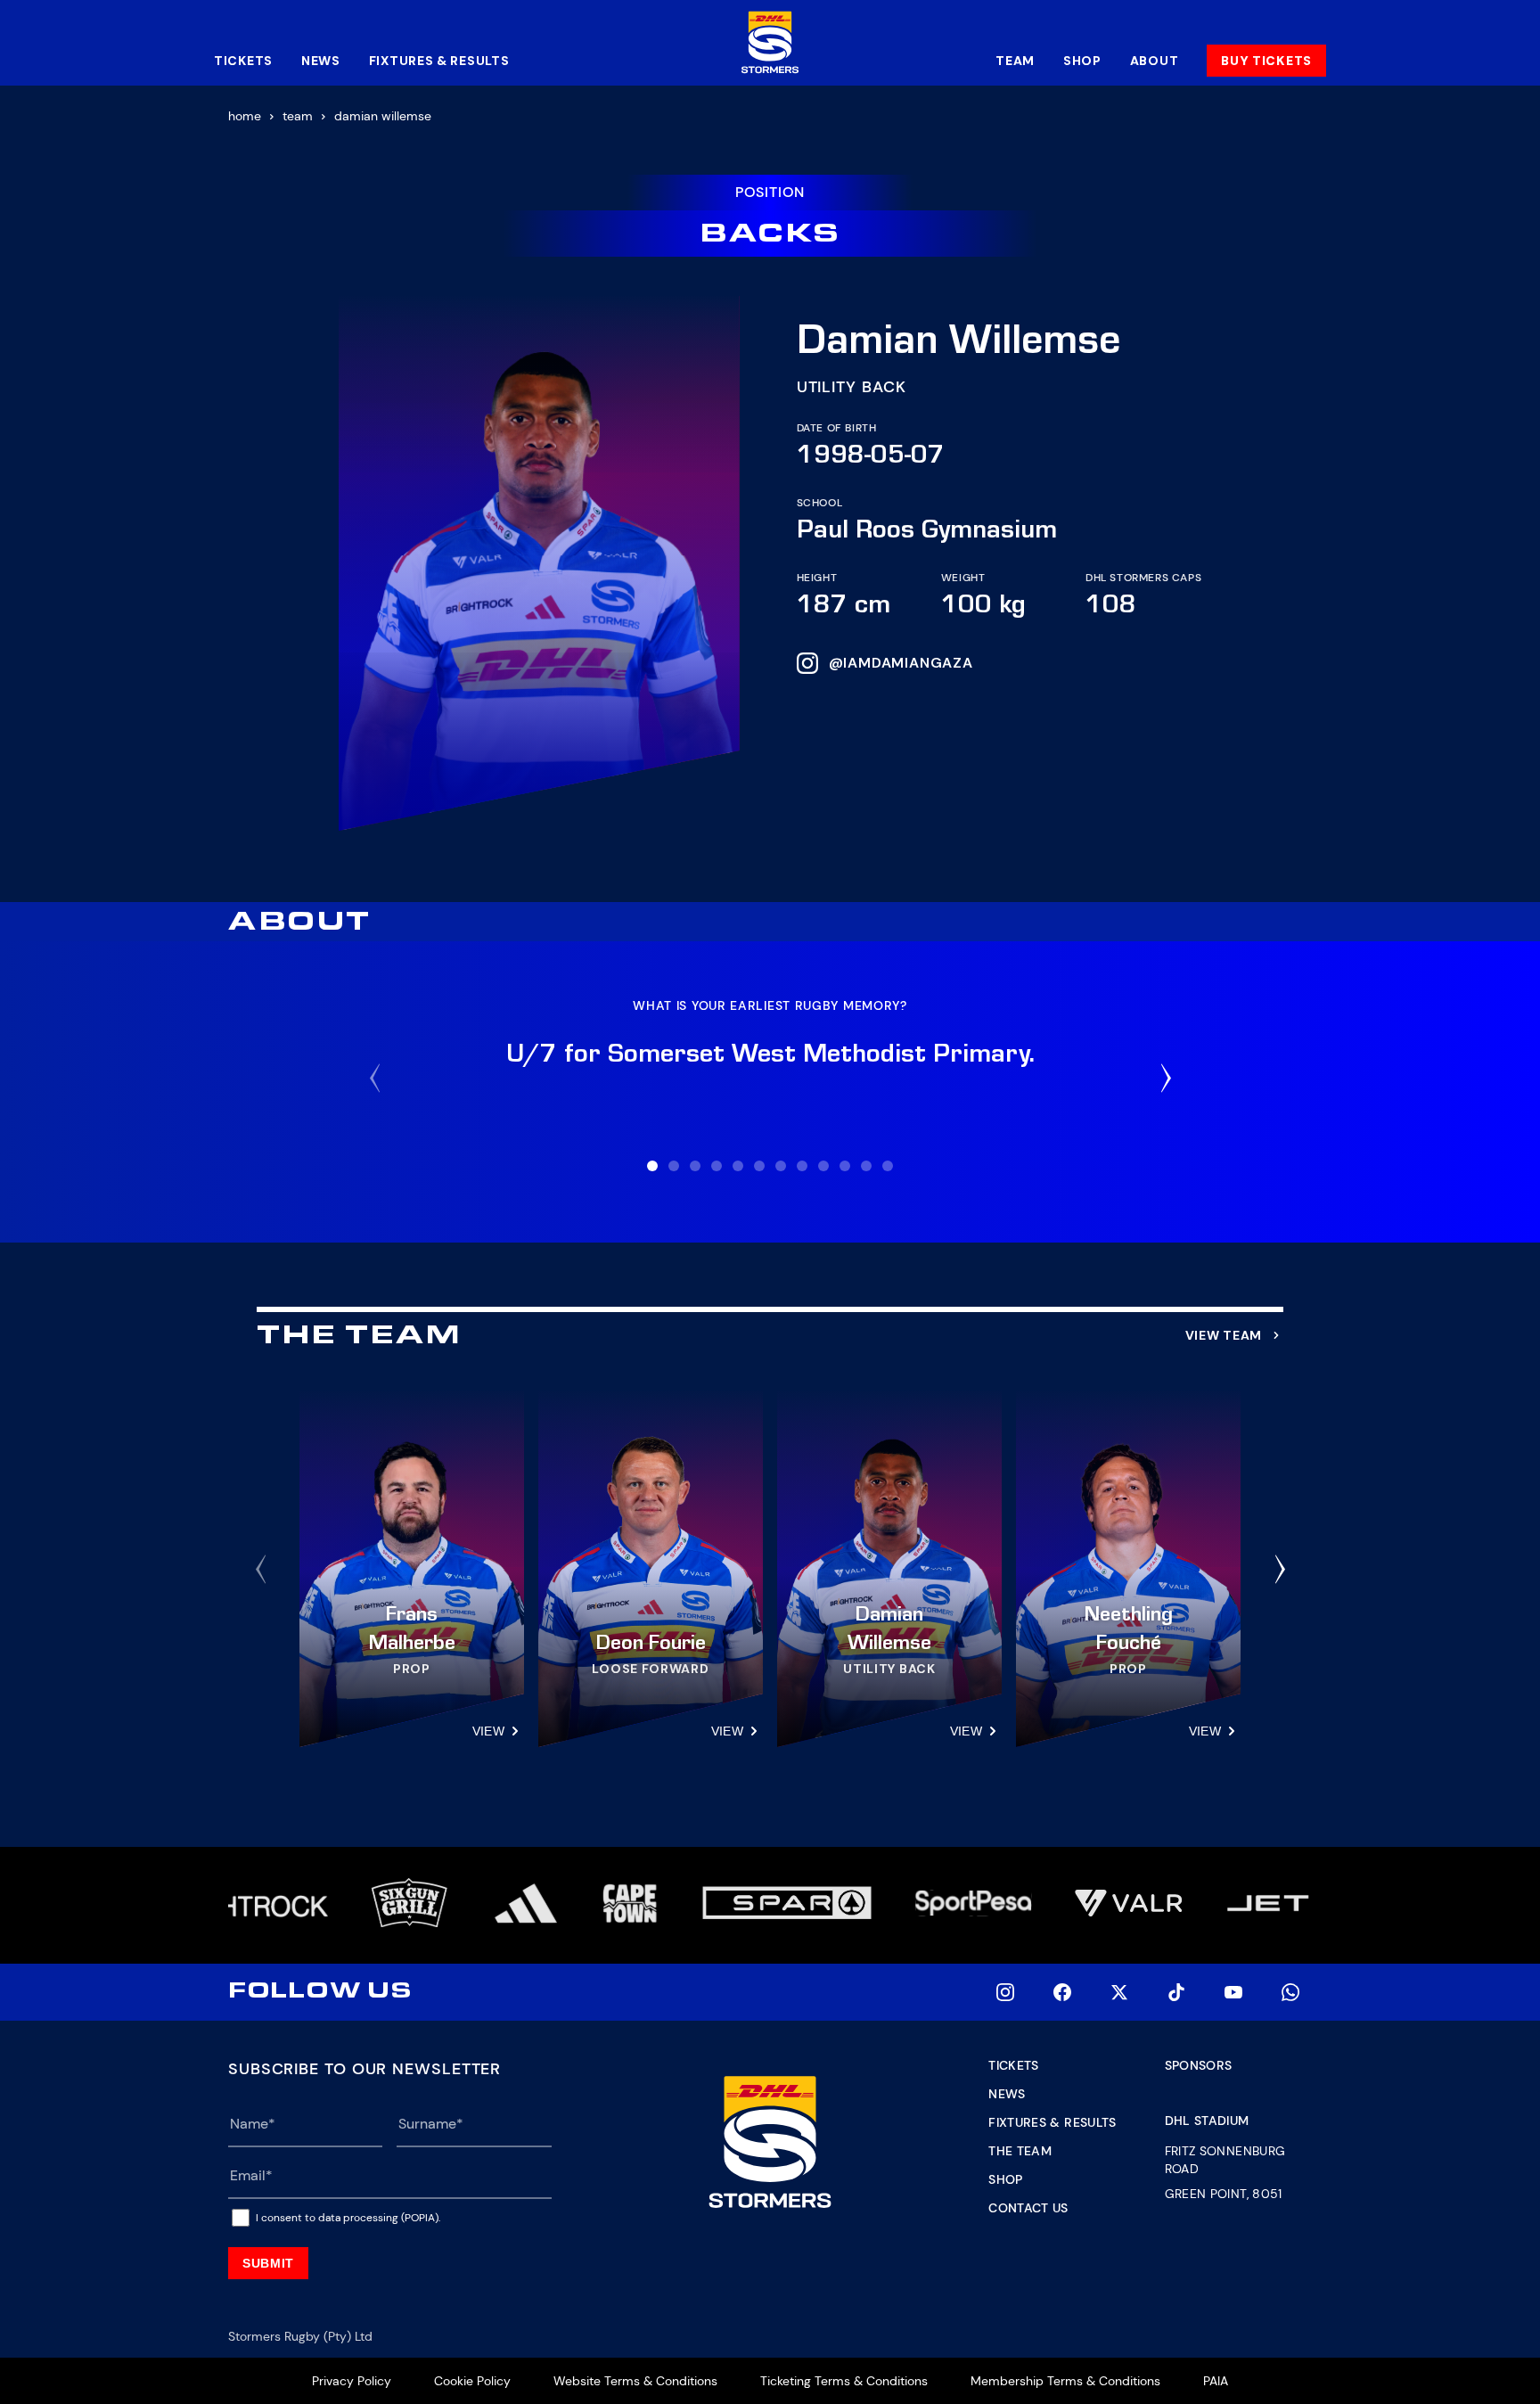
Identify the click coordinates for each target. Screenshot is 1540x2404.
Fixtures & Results (439, 61)
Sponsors (1199, 2065)
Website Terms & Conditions (635, 2381)
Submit (268, 2263)
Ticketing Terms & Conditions (844, 2381)
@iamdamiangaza (901, 663)
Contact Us (1028, 2208)
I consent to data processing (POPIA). (348, 2218)
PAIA (1216, 2381)
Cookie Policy (472, 2381)
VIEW (488, 1731)
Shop (1082, 61)
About (1155, 61)
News (321, 61)
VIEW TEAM (1224, 1335)
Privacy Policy (352, 2381)
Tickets (243, 61)
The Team (1020, 2151)
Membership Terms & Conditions (1065, 2381)
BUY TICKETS (1266, 61)
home (245, 116)
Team (1015, 61)
